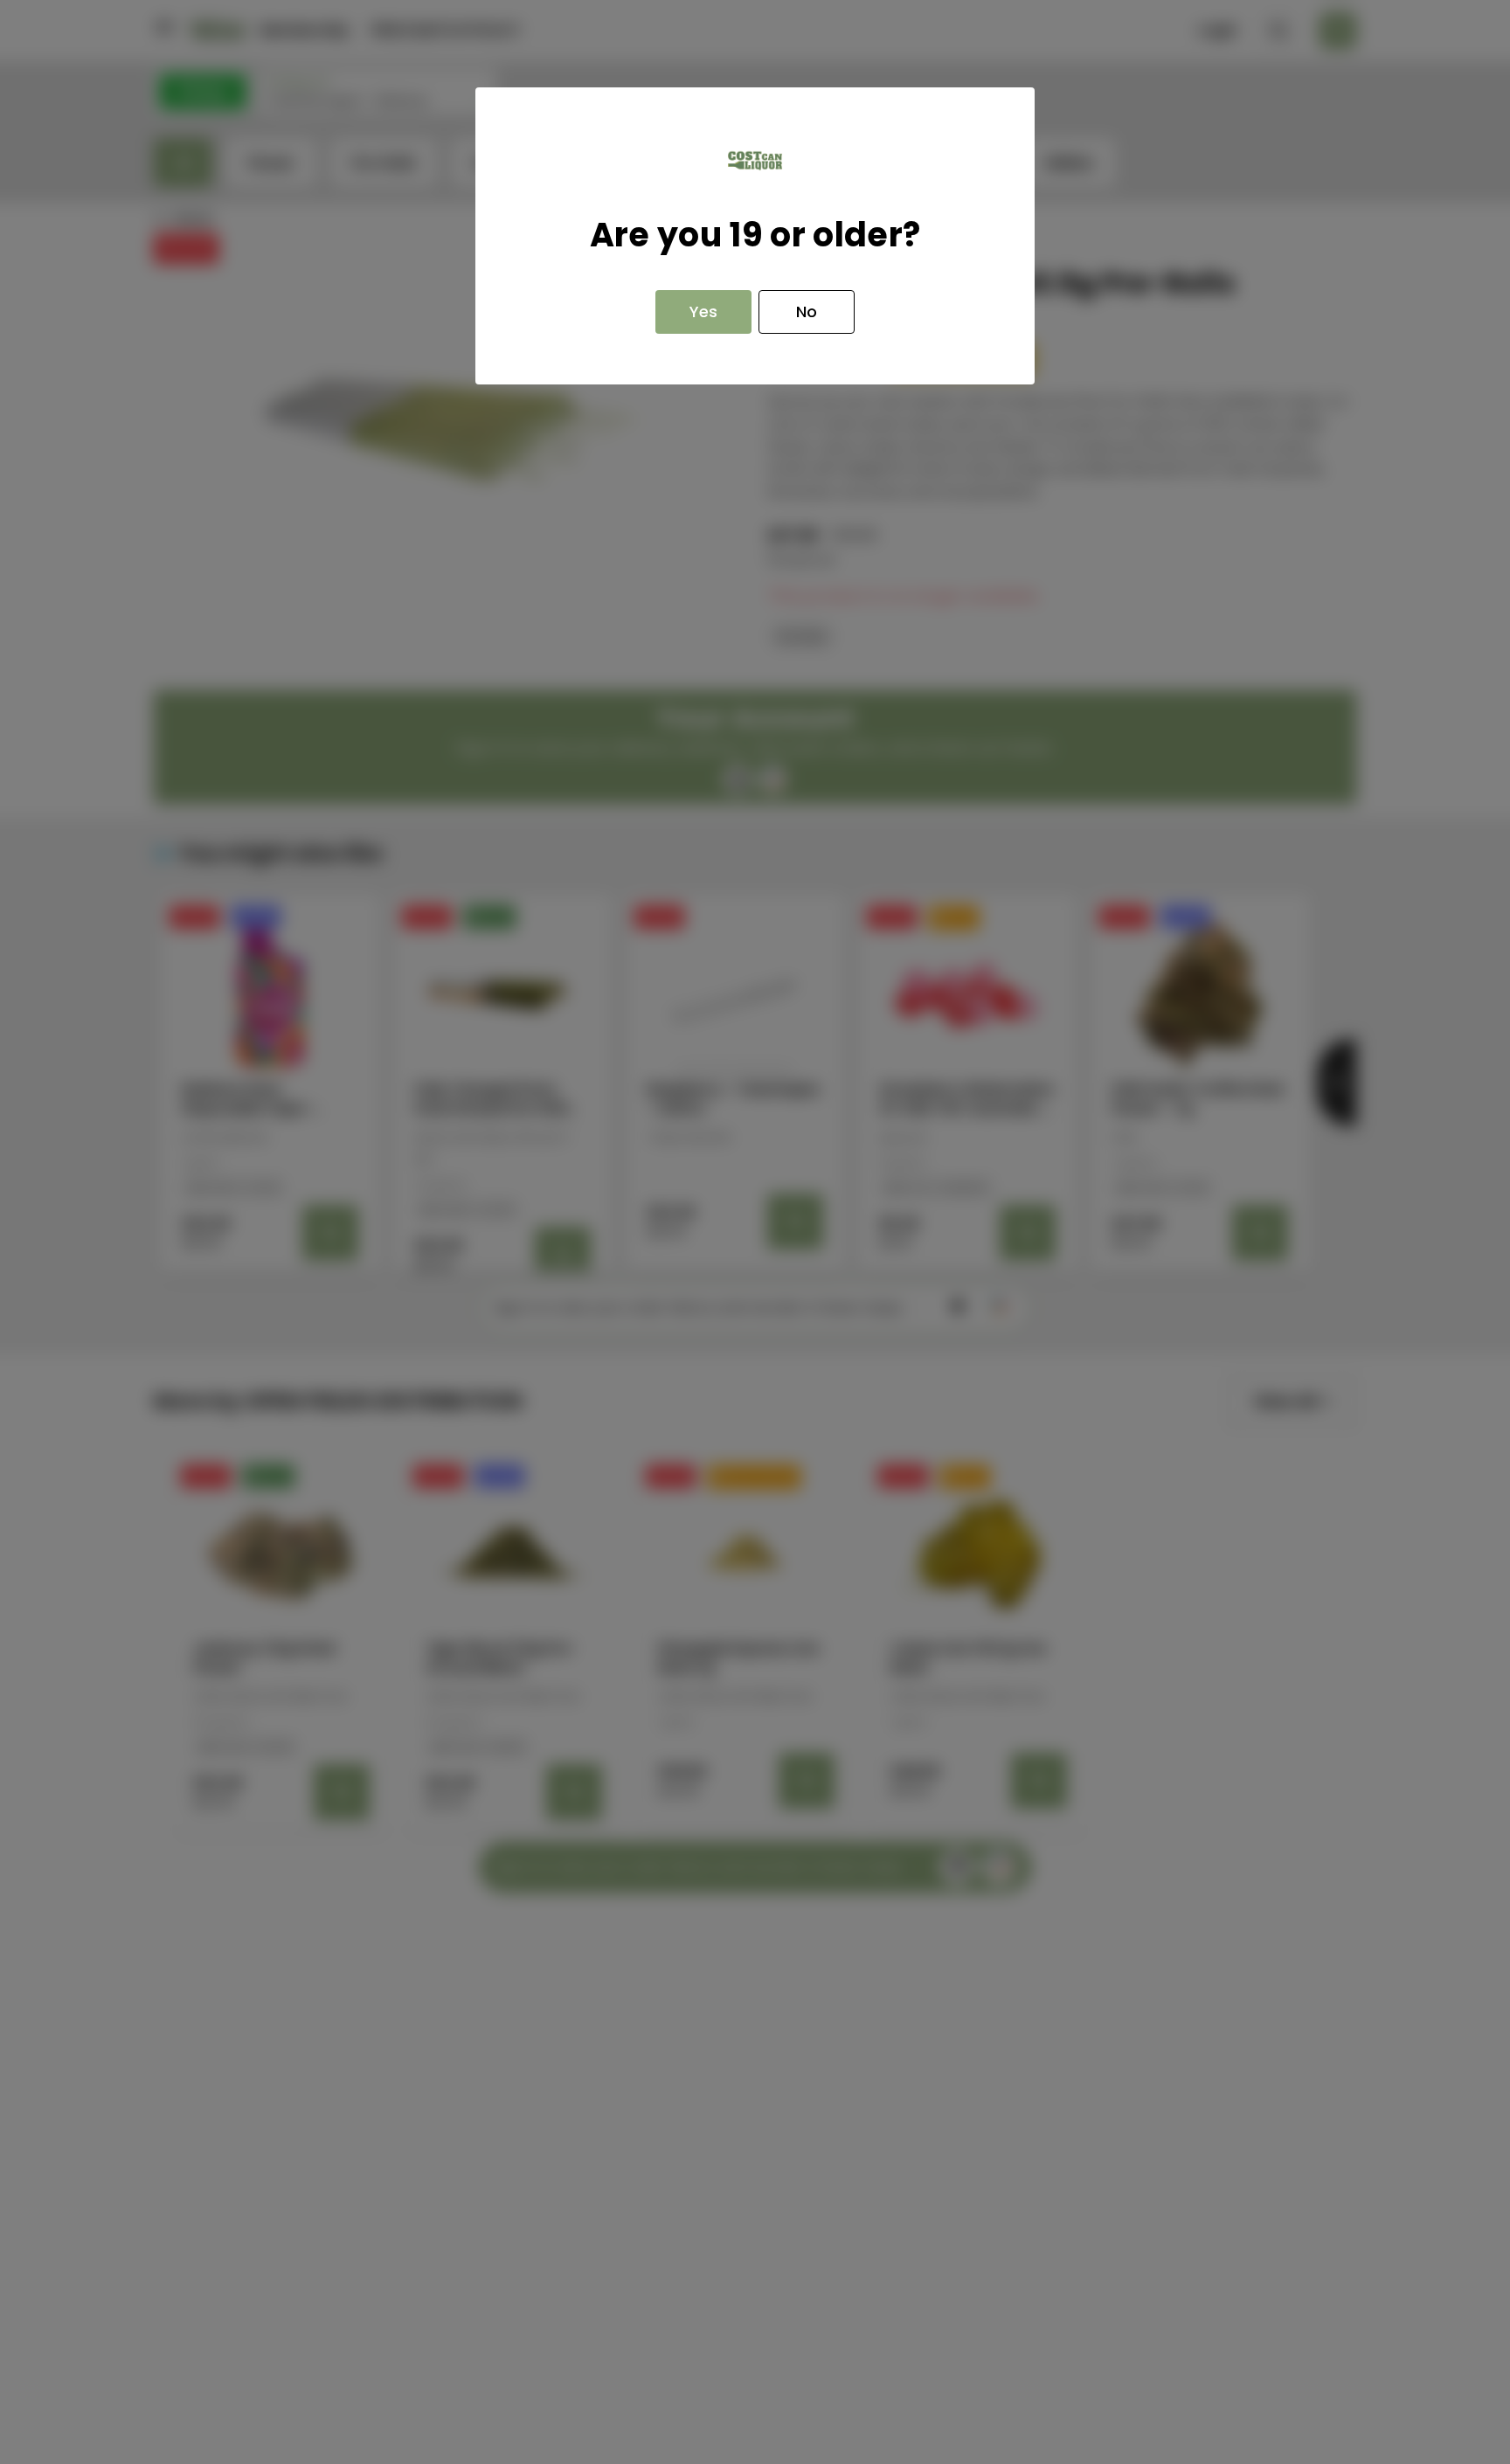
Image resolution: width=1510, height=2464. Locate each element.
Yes (703, 311)
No (807, 311)
